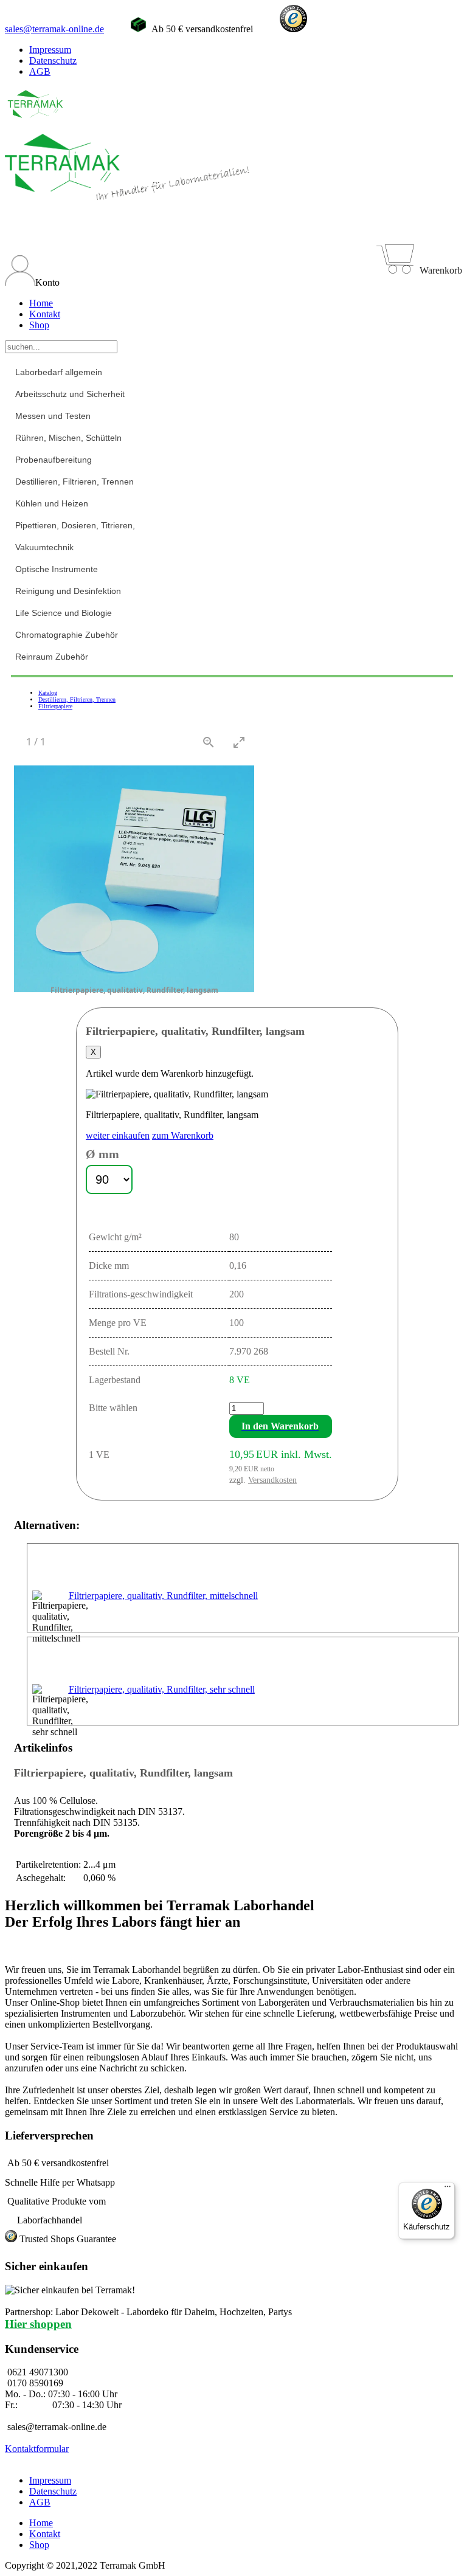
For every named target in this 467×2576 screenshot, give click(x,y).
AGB (40, 71)
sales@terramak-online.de (54, 29)
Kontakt (45, 314)
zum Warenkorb (183, 1135)
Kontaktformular (37, 2449)
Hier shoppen (38, 2324)
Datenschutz (53, 60)
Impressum (50, 50)
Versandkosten (272, 1480)
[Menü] (448, 2189)
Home (41, 303)
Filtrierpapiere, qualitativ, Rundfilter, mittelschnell (163, 1596)
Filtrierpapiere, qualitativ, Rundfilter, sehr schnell (162, 1689)
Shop (39, 325)
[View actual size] (209, 742)
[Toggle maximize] (239, 742)
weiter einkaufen (118, 1135)
